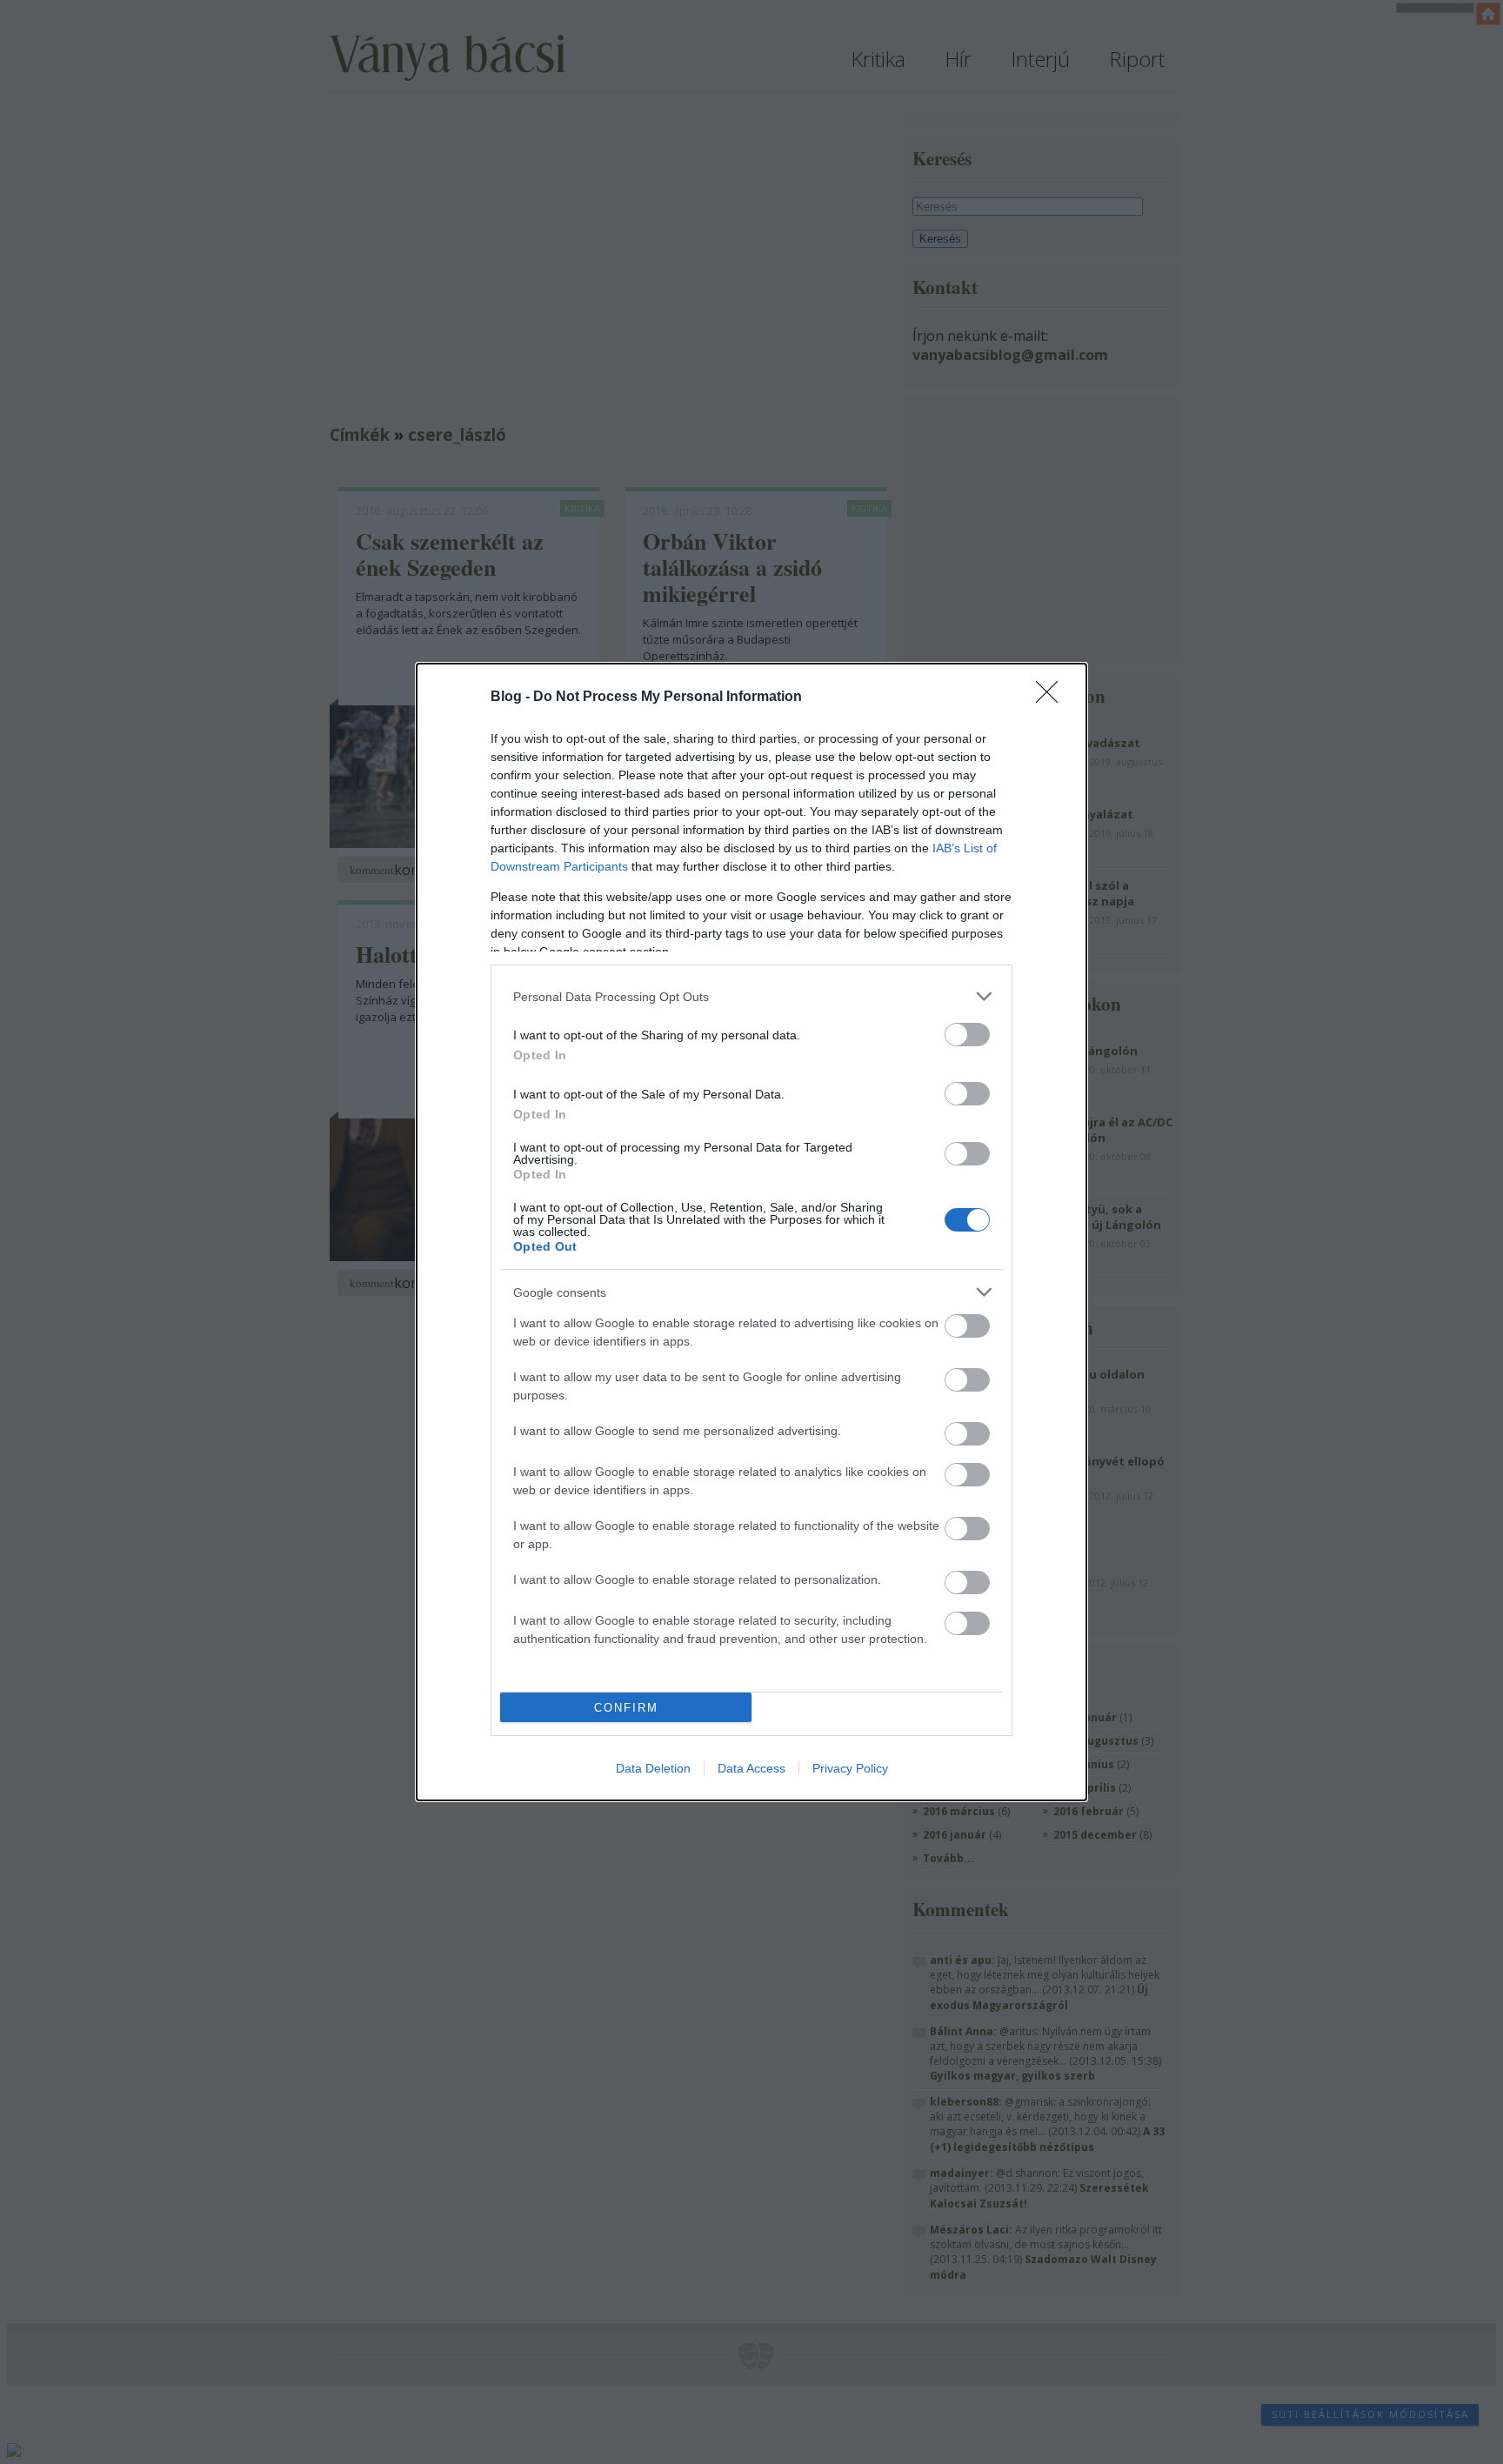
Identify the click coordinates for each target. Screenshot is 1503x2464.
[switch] (967, 1035)
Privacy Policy (850, 1768)
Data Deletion (653, 1768)
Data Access (751, 1768)
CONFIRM (626, 1708)
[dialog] (751, 1232)
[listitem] (751, 996)
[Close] (1052, 698)
